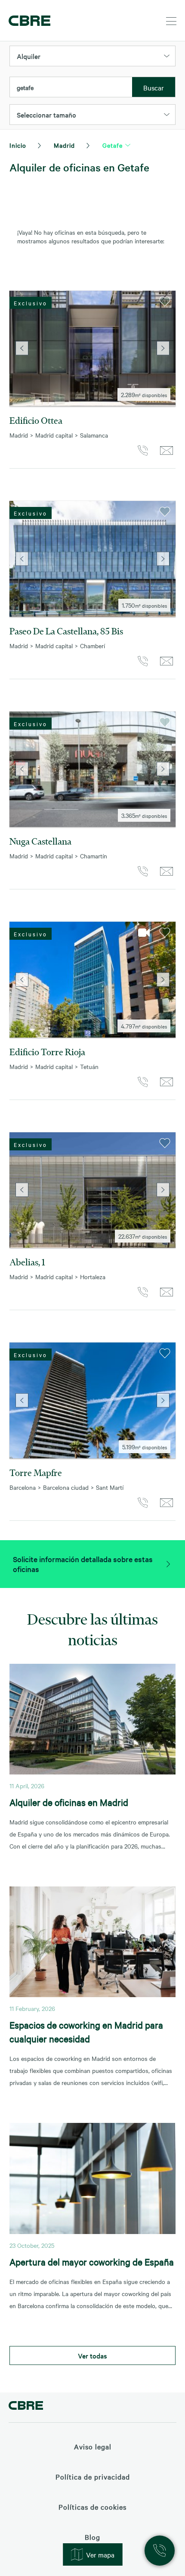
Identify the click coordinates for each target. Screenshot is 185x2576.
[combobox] (71, 87)
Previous (22, 348)
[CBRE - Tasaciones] (26, 2407)
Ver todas (92, 2355)
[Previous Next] (92, 348)
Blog (92, 2537)
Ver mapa (100, 2554)
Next (163, 348)
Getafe (113, 145)
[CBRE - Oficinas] (28, 21)
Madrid (64, 145)
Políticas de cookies (92, 2507)
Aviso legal (93, 2446)
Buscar (154, 87)
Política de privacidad (93, 2477)
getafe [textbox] (25, 87)
